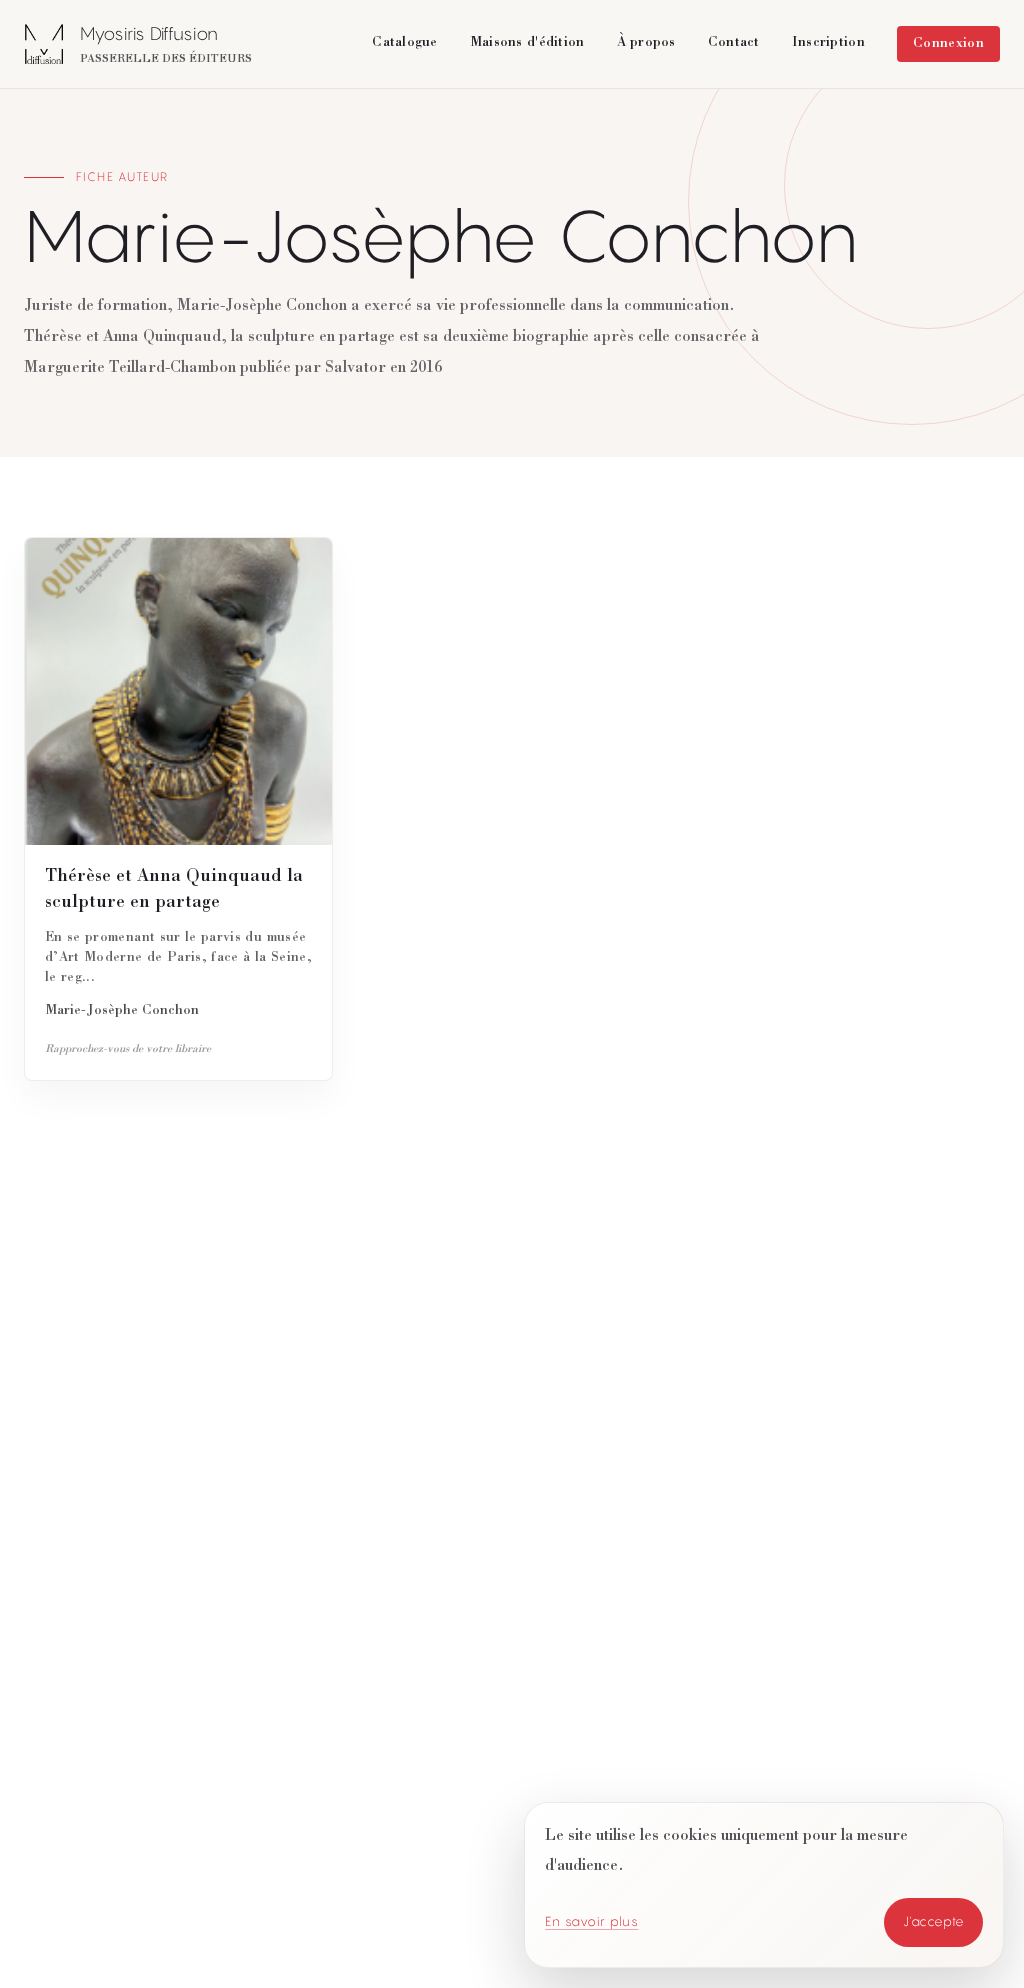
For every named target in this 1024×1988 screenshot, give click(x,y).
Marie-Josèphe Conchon (122, 1011)
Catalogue (405, 43)
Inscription (828, 43)
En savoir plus (592, 1921)
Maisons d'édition (527, 43)
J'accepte (934, 1921)
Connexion (948, 44)
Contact (734, 43)
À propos (646, 43)
